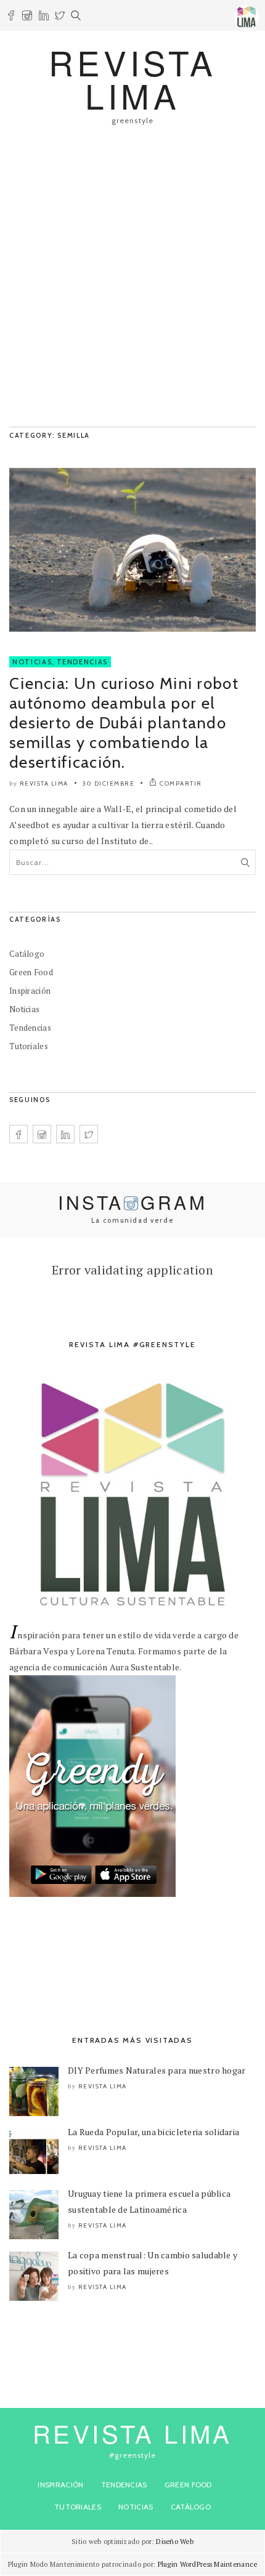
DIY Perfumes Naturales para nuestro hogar (157, 2070)
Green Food (31, 972)
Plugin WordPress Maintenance (208, 2564)
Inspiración (30, 991)
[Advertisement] (132, 282)
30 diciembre (108, 783)
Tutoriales (29, 1046)
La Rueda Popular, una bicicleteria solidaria (153, 2132)
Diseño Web (175, 2542)
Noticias (32, 662)
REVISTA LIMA (132, 78)
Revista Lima (44, 783)
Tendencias (83, 662)
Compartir (181, 783)
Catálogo (27, 954)
